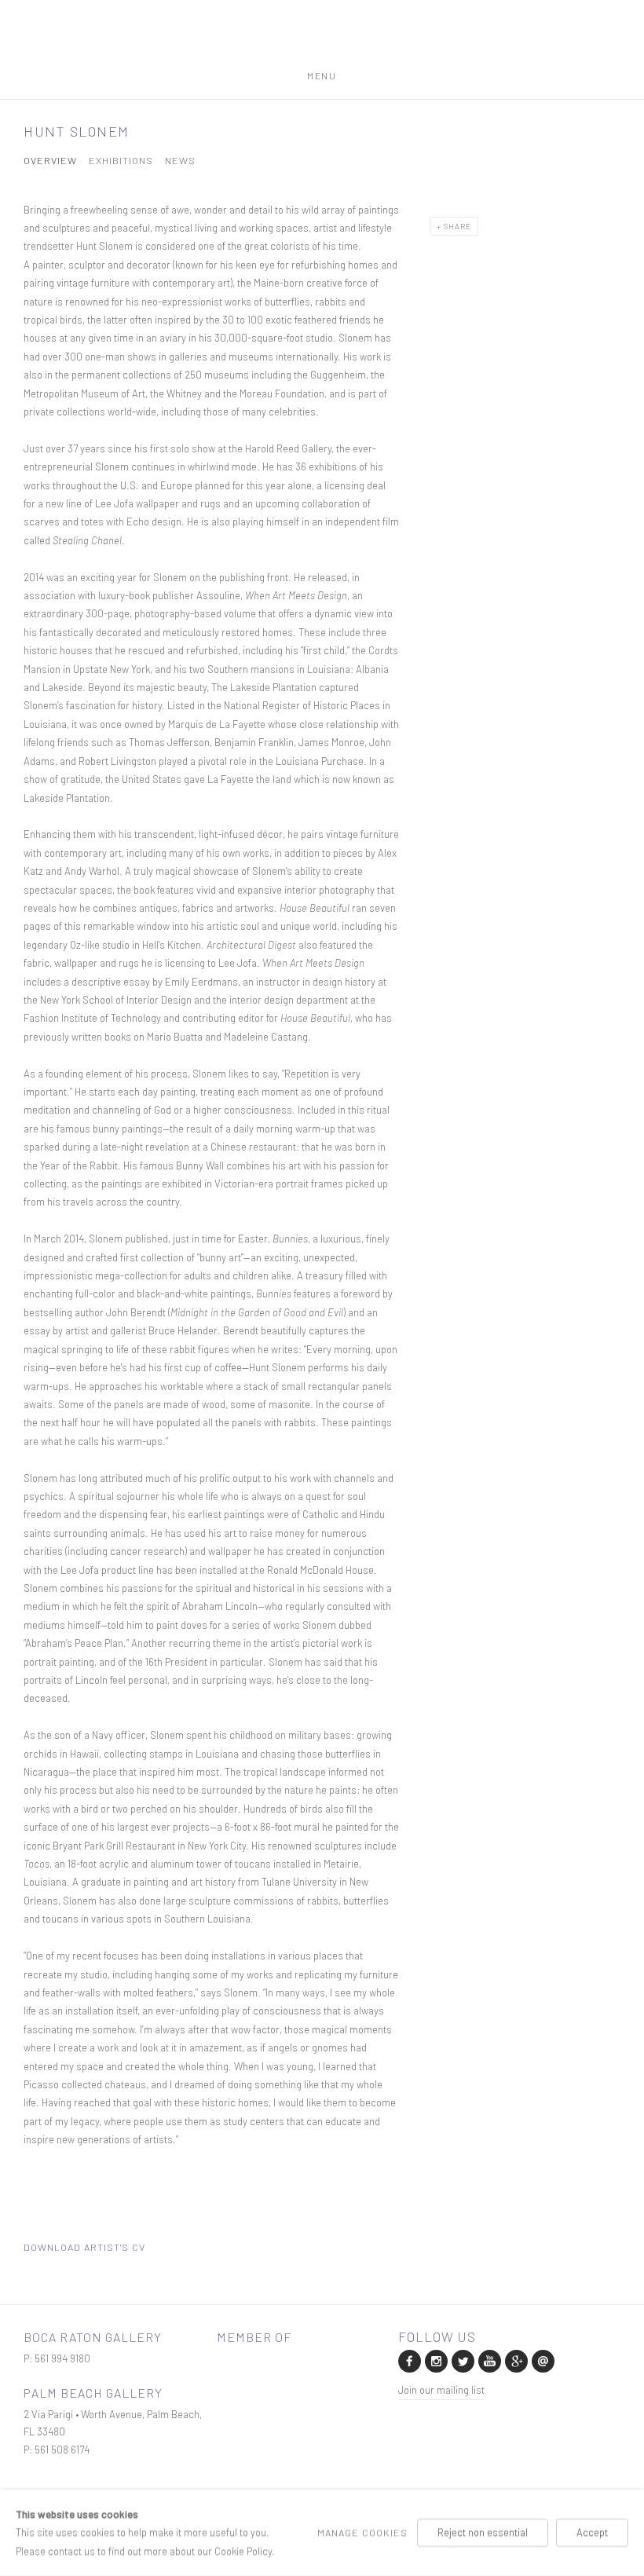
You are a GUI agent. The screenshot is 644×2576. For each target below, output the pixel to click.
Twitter (462, 2360)
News (180, 161)
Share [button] (457, 226)
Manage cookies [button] (362, 2532)
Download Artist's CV (94, 2249)
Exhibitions (121, 161)
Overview (50, 161)
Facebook (408, 2360)
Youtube (488, 2360)
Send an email (542, 2360)
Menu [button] (322, 73)
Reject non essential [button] (483, 2532)
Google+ (515, 2360)
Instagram (435, 2360)
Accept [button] (592, 2532)
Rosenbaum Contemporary (322, 42)
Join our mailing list (441, 2390)
